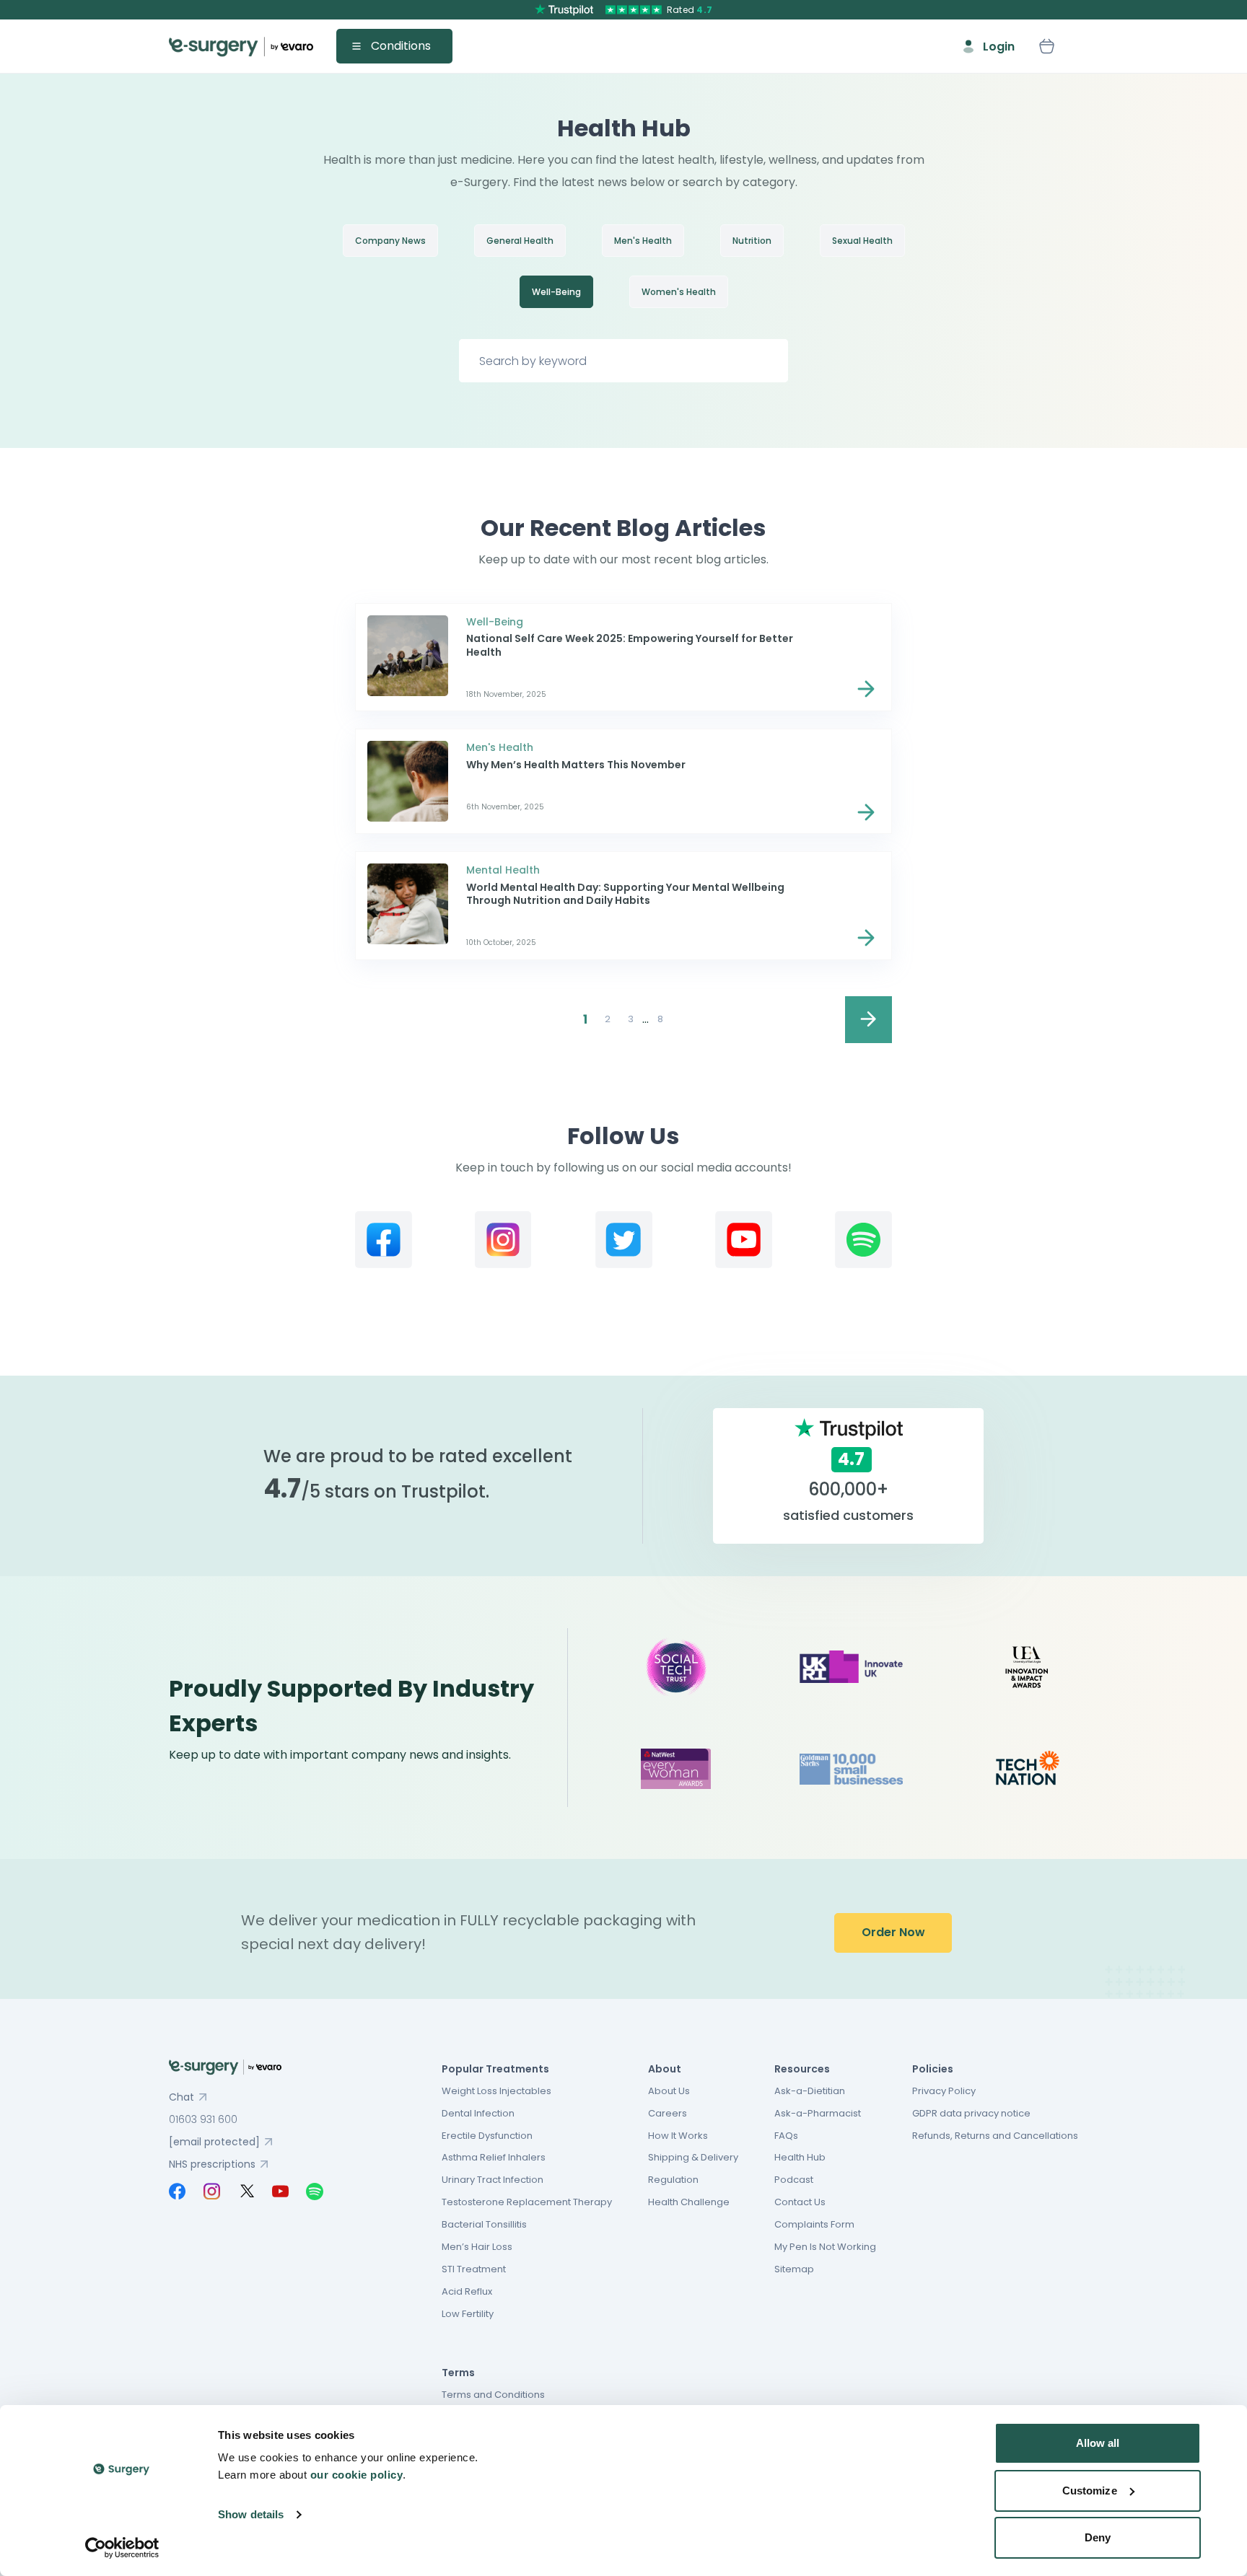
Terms (458, 2373)
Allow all (1098, 2443)
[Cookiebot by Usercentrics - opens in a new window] (122, 2548)
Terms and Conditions (493, 2395)
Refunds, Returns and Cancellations (995, 2136)
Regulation (673, 2180)
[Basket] (1046, 46)
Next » (868, 1020)
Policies (933, 2069)
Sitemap (794, 2269)
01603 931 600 (203, 2119)
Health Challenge (689, 2202)
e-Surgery (241, 47)
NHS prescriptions (212, 2164)
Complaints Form (814, 2224)
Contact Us (800, 2202)
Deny (1098, 2537)
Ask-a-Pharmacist (818, 2113)
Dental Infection (478, 2113)
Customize (1090, 2491)
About (665, 2069)
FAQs (786, 2136)
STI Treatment (474, 2269)
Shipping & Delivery (693, 2157)
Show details (251, 2514)
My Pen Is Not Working (825, 2247)
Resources (802, 2069)
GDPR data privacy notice (971, 2113)
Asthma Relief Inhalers (494, 2157)
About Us (669, 2091)
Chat (181, 2097)
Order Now (893, 1932)
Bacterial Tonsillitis (484, 2224)
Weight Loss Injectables (496, 2091)
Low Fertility (468, 2314)
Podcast (794, 2180)
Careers (668, 2113)
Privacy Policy (944, 2091)
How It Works (678, 2136)
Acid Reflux (467, 2291)
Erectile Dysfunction (487, 2136)
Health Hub (800, 2157)
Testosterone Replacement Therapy (527, 2202)
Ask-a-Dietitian (810, 2091)
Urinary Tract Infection (493, 2180)
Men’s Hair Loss (477, 2247)
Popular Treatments (495, 2069)
